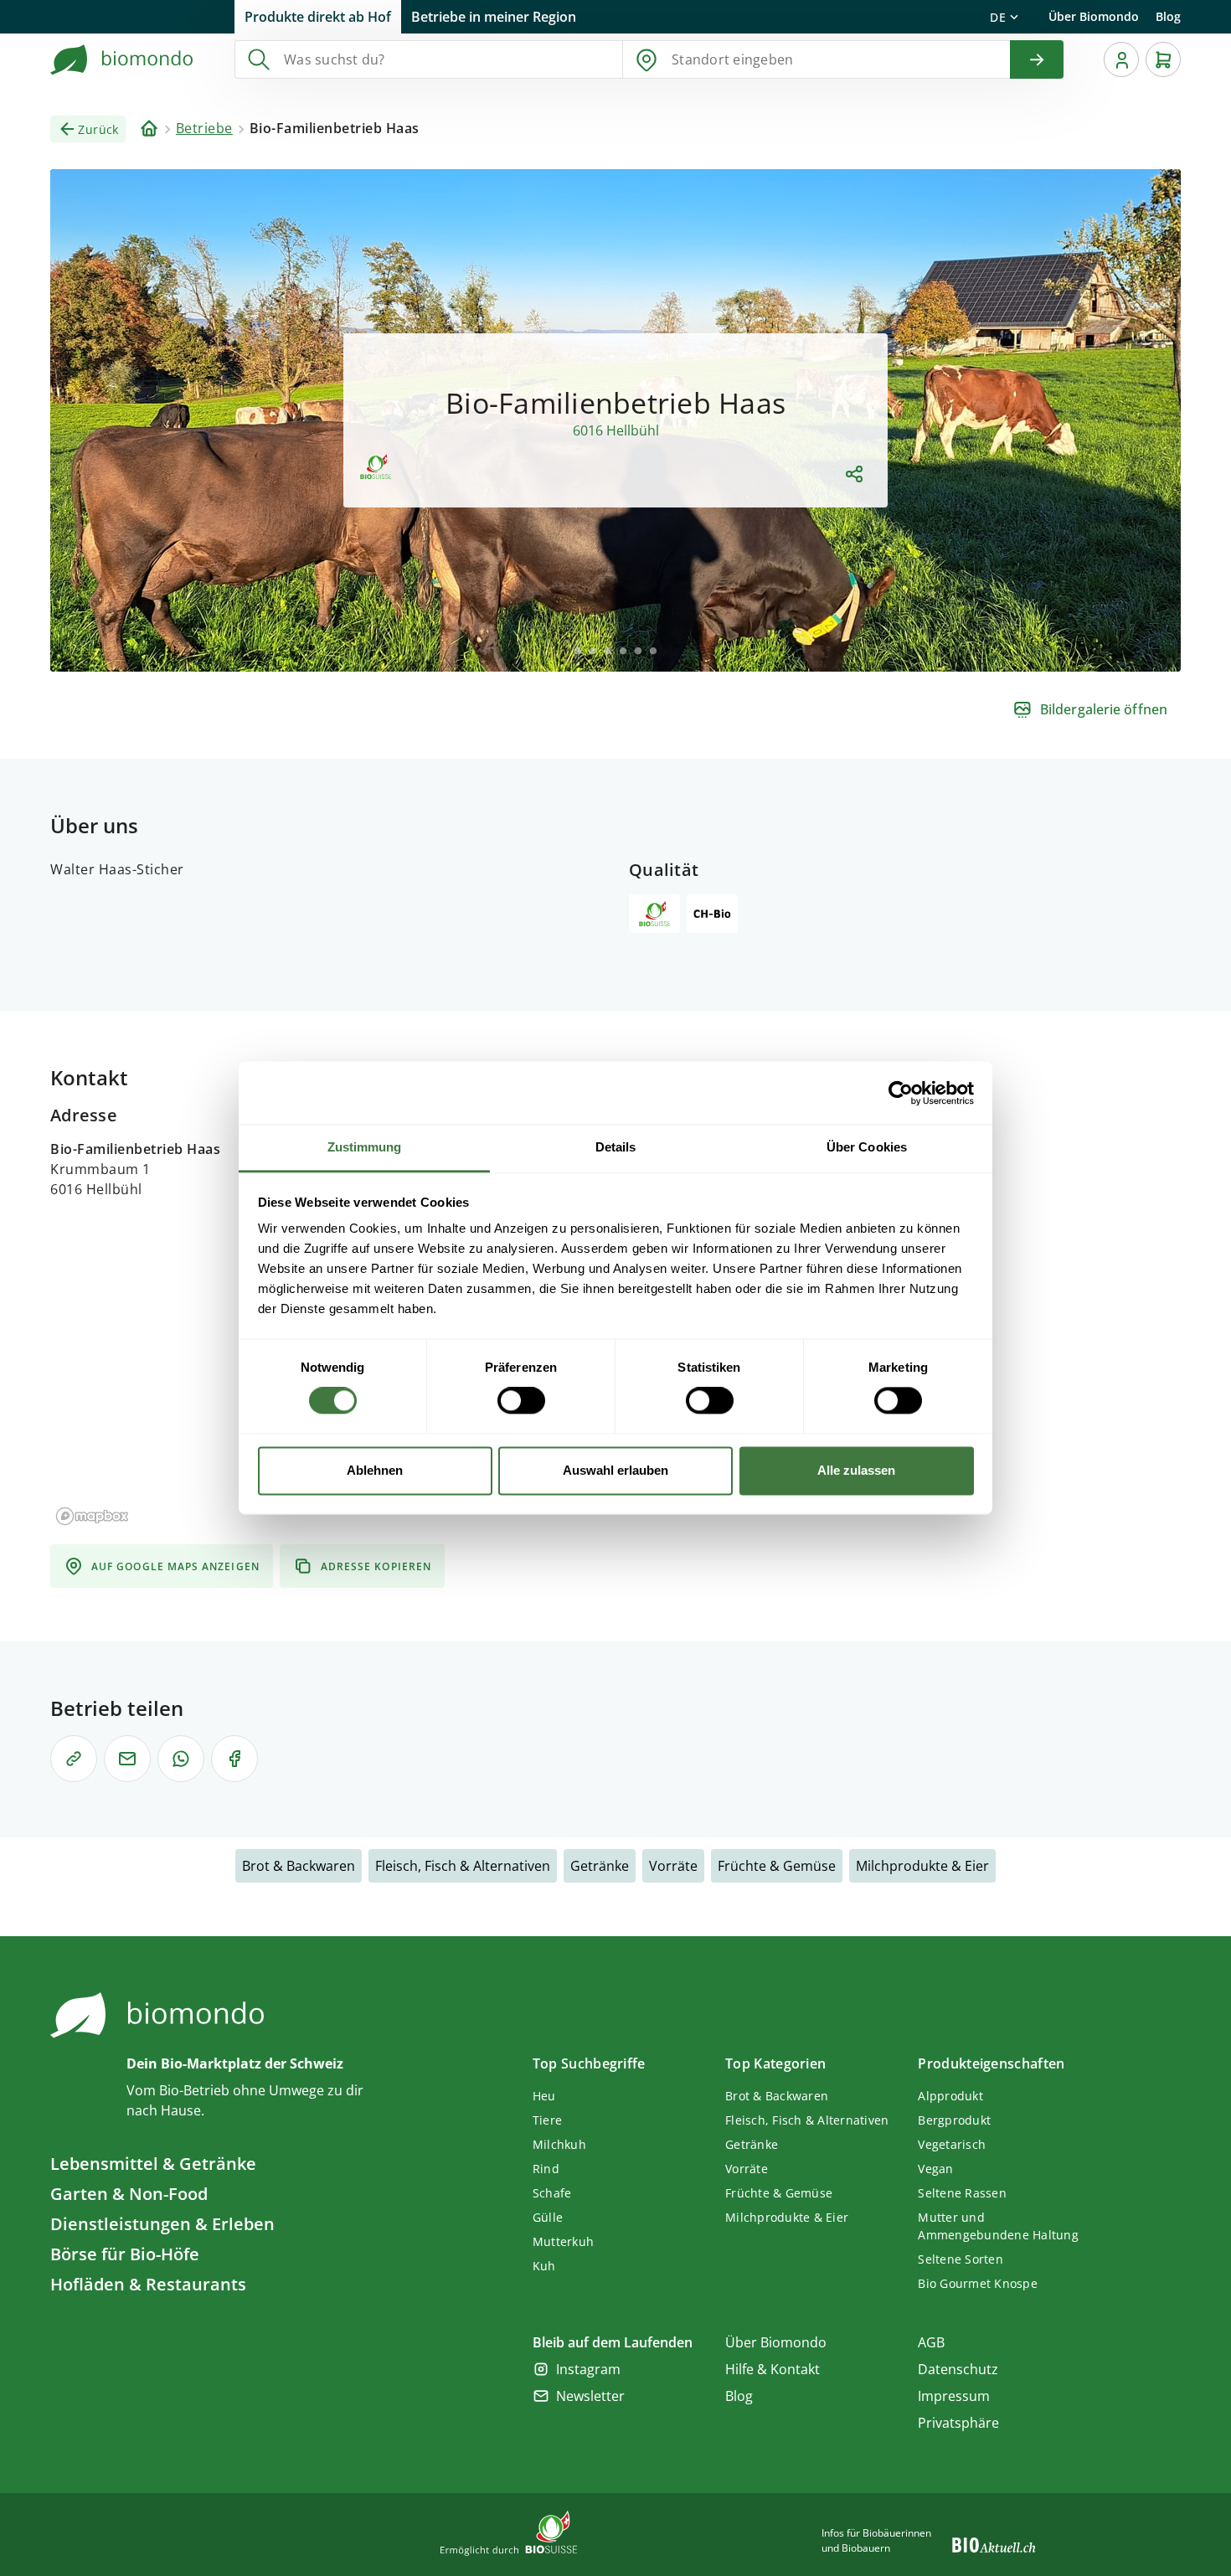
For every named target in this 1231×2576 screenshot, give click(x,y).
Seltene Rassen (962, 2193)
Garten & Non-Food (129, 2194)
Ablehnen (375, 1470)
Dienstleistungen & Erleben (162, 2224)
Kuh (544, 2266)
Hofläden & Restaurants (148, 2284)
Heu (544, 2096)
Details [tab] (616, 1147)
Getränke (600, 1866)
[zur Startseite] (122, 59)
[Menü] (1121, 59)
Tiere (547, 2120)
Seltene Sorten (961, 2259)
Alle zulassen (856, 1470)
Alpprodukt (950, 2096)
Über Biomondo (1094, 16)
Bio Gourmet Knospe (978, 2283)
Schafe (552, 2193)
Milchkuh (559, 2144)
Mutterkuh (563, 2241)
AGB (931, 2342)
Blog (1168, 16)
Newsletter (590, 2396)
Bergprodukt (954, 2120)
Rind (546, 2169)
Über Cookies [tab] (867, 1147)
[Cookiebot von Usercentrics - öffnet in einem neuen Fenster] (901, 1093)
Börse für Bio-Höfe (125, 2254)
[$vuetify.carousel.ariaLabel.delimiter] (578, 651)
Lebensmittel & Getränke (153, 2164)
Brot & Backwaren (299, 1866)
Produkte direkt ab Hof (318, 17)
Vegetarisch (952, 2144)
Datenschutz (958, 2369)
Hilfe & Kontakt (773, 2369)
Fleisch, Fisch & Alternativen (463, 1866)
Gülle (548, 2217)
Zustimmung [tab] (365, 1147)
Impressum (954, 2396)
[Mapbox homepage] (92, 1516)
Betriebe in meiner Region (494, 17)
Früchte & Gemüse (777, 1866)
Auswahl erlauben (615, 1470)
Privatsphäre (958, 2423)
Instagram (588, 2369)
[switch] (521, 1401)
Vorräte (673, 1866)
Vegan (935, 2169)
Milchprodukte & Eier (922, 1866)
